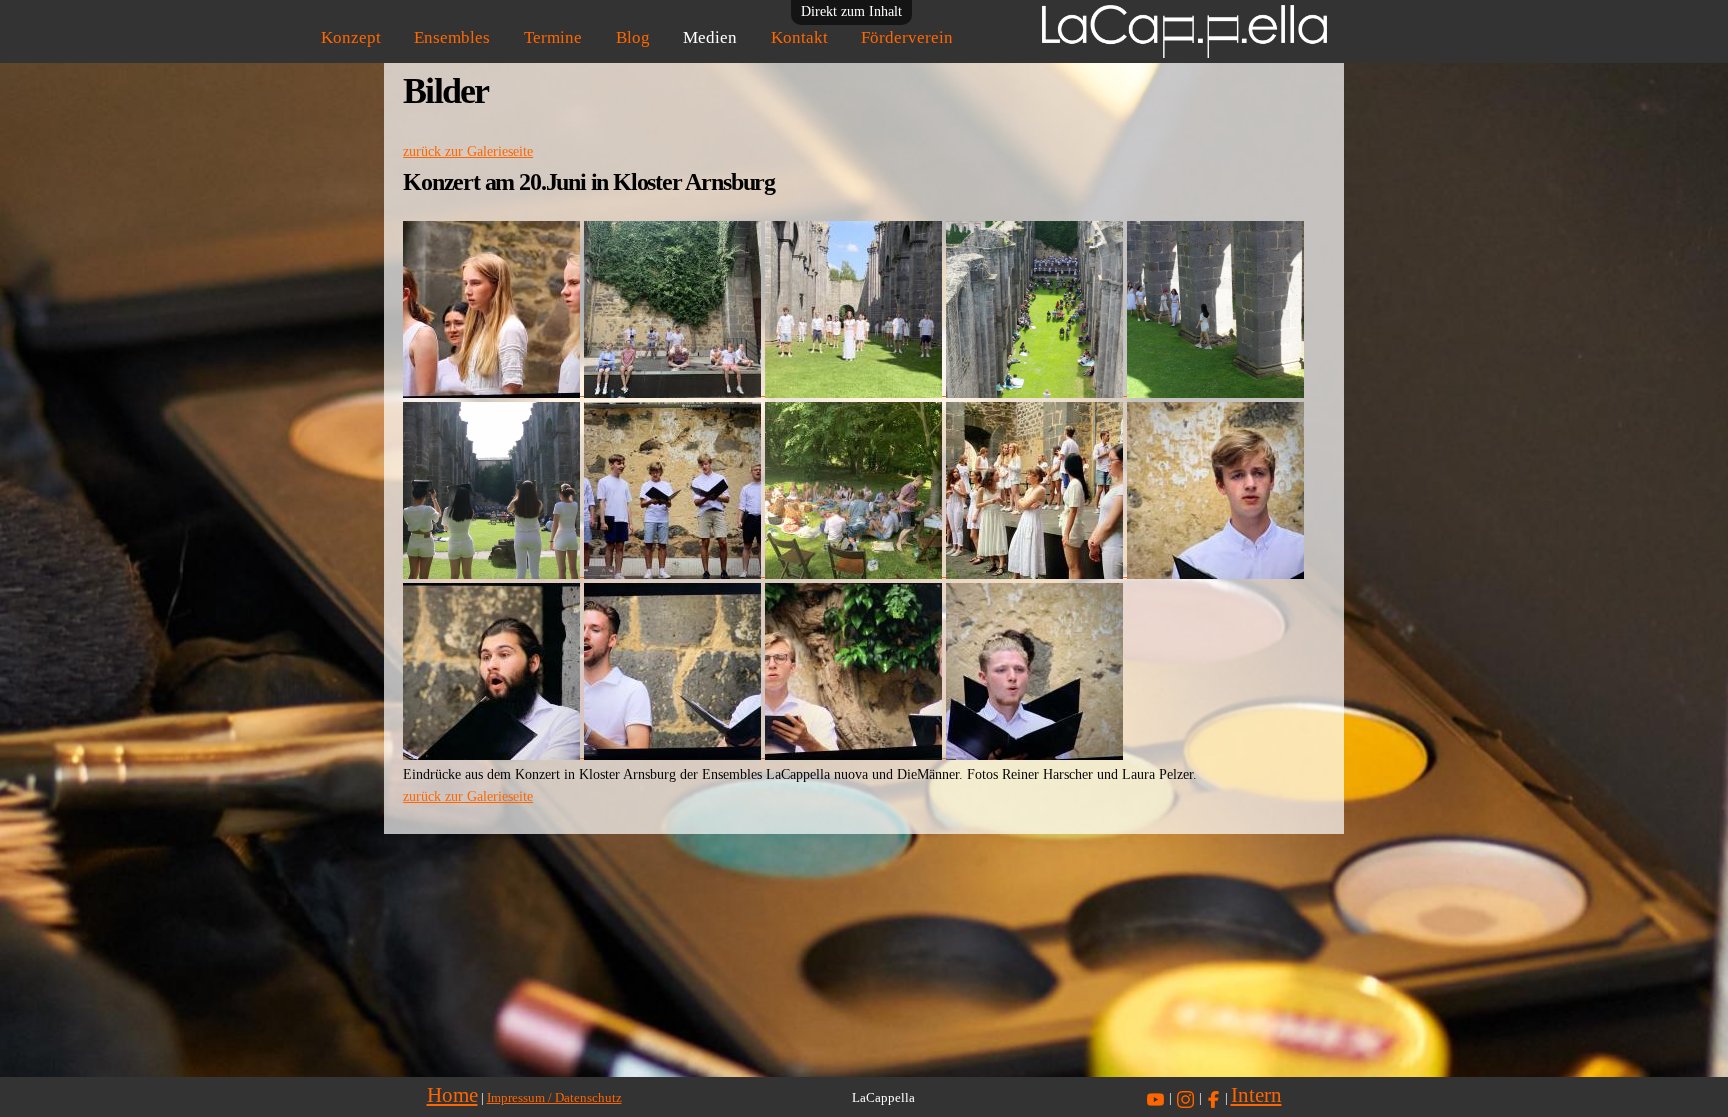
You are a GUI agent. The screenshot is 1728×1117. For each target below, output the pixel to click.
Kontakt (799, 37)
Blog (633, 37)
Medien (710, 37)
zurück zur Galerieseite (468, 151)
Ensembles (452, 37)
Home (452, 1095)
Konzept (351, 37)
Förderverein (907, 37)
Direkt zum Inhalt (851, 11)
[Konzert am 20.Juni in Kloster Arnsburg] (493, 390)
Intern (1256, 1095)
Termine (553, 37)
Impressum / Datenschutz (554, 1098)
